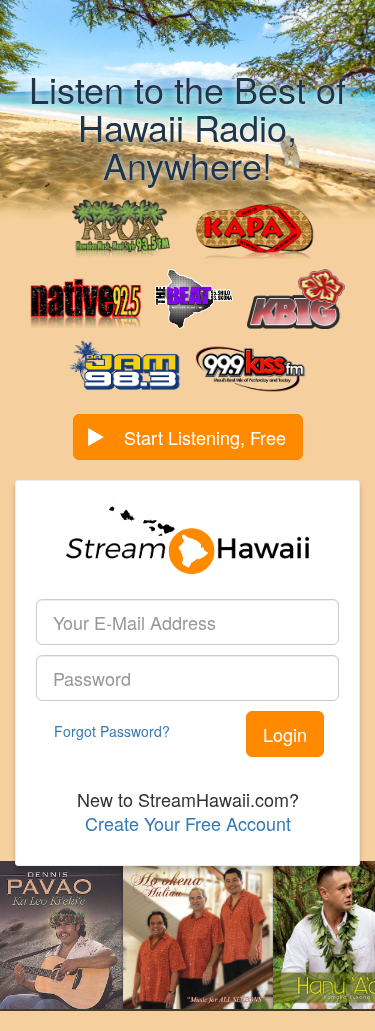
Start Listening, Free (205, 437)
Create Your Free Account (188, 823)
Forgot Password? (112, 731)
